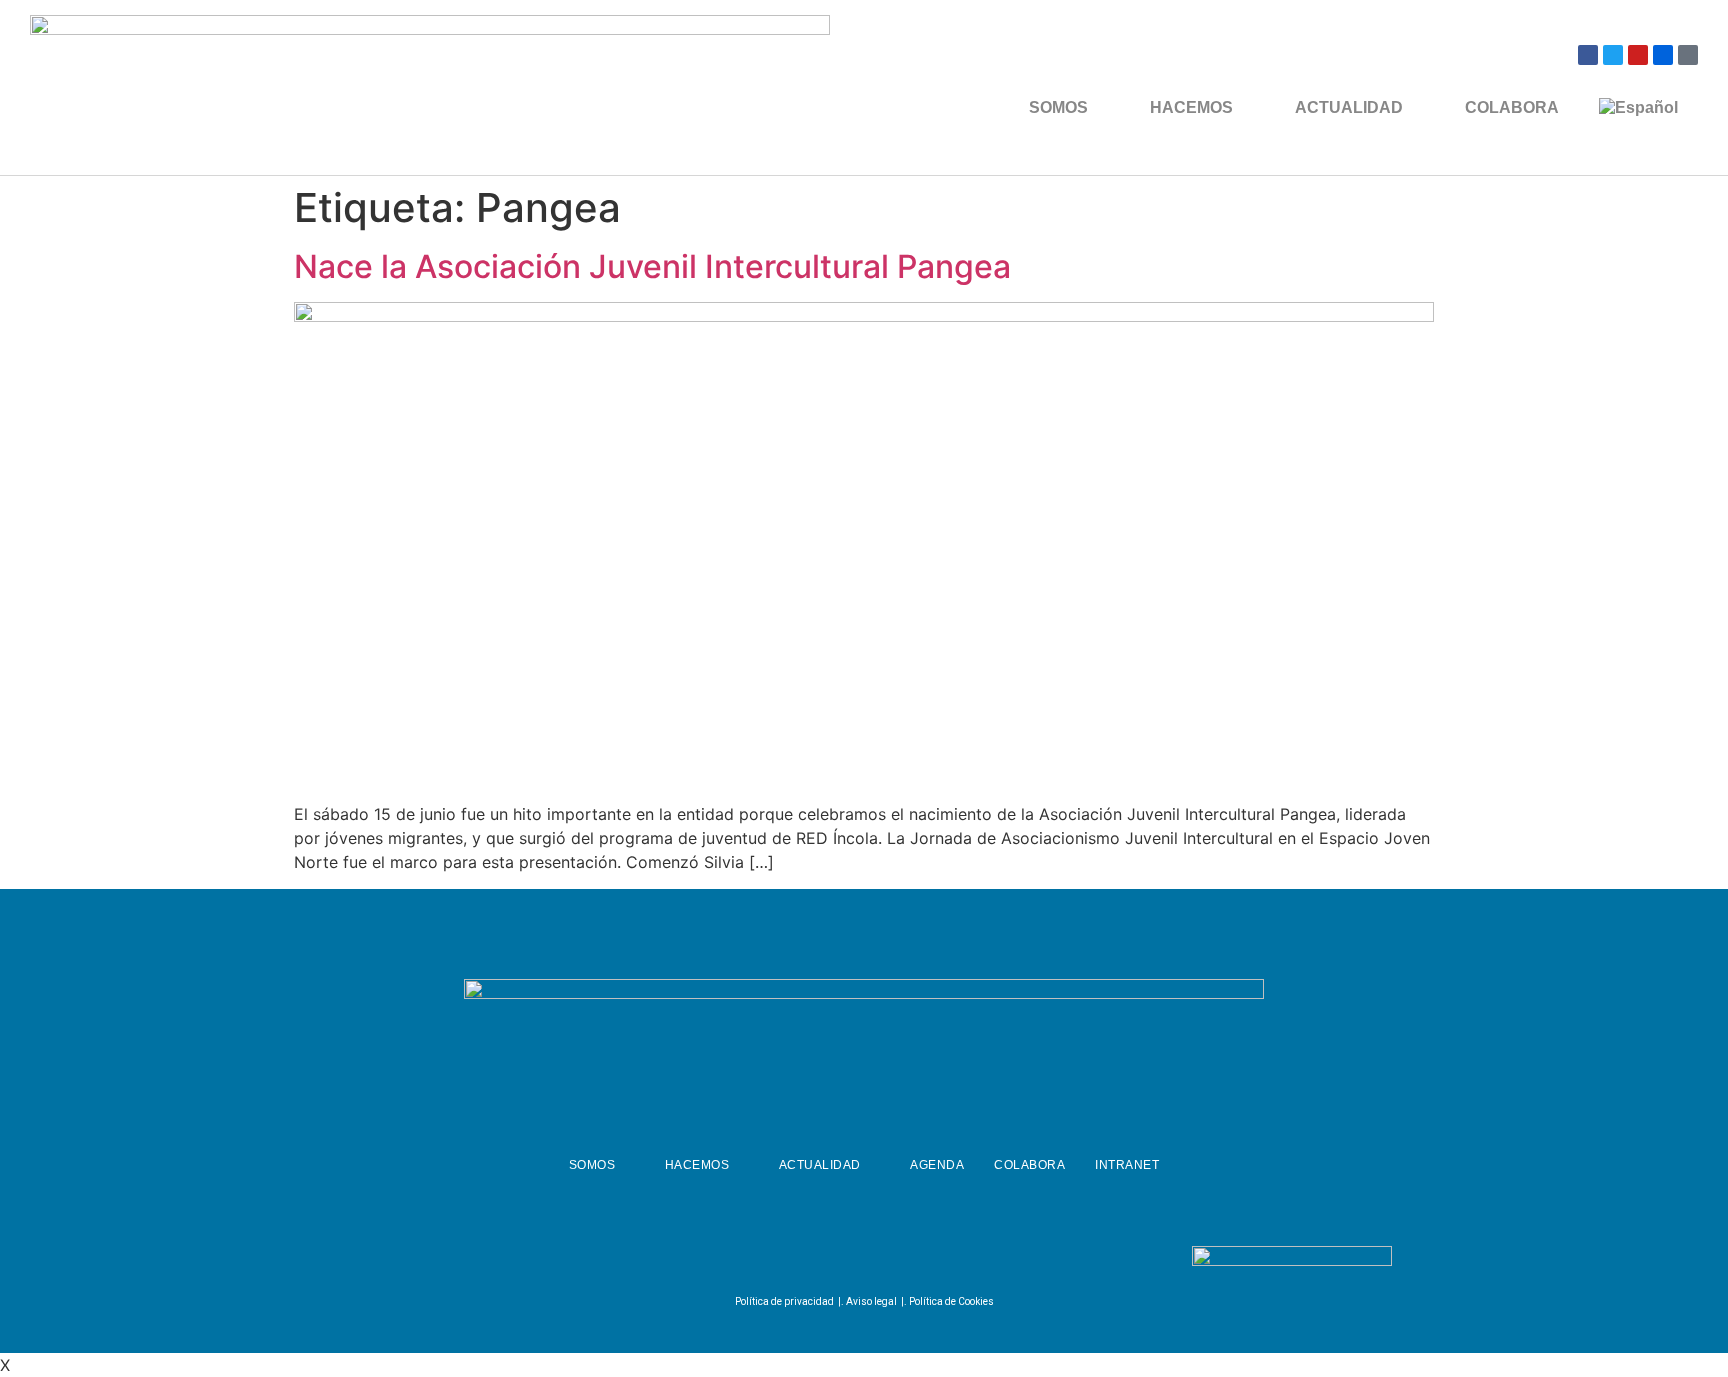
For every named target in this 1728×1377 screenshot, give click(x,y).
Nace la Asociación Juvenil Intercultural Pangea (652, 266)
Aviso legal (871, 1301)
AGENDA (937, 1165)
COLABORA (1512, 107)
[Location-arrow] (1688, 55)
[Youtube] (1638, 55)
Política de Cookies (951, 1301)
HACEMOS (1191, 107)
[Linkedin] (909, 1260)
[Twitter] (1613, 55)
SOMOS (1058, 107)
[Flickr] (1663, 55)
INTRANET (1127, 1165)
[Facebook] (1588, 55)
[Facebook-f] (810, 1260)
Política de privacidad (784, 1301)
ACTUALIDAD (1349, 107)
